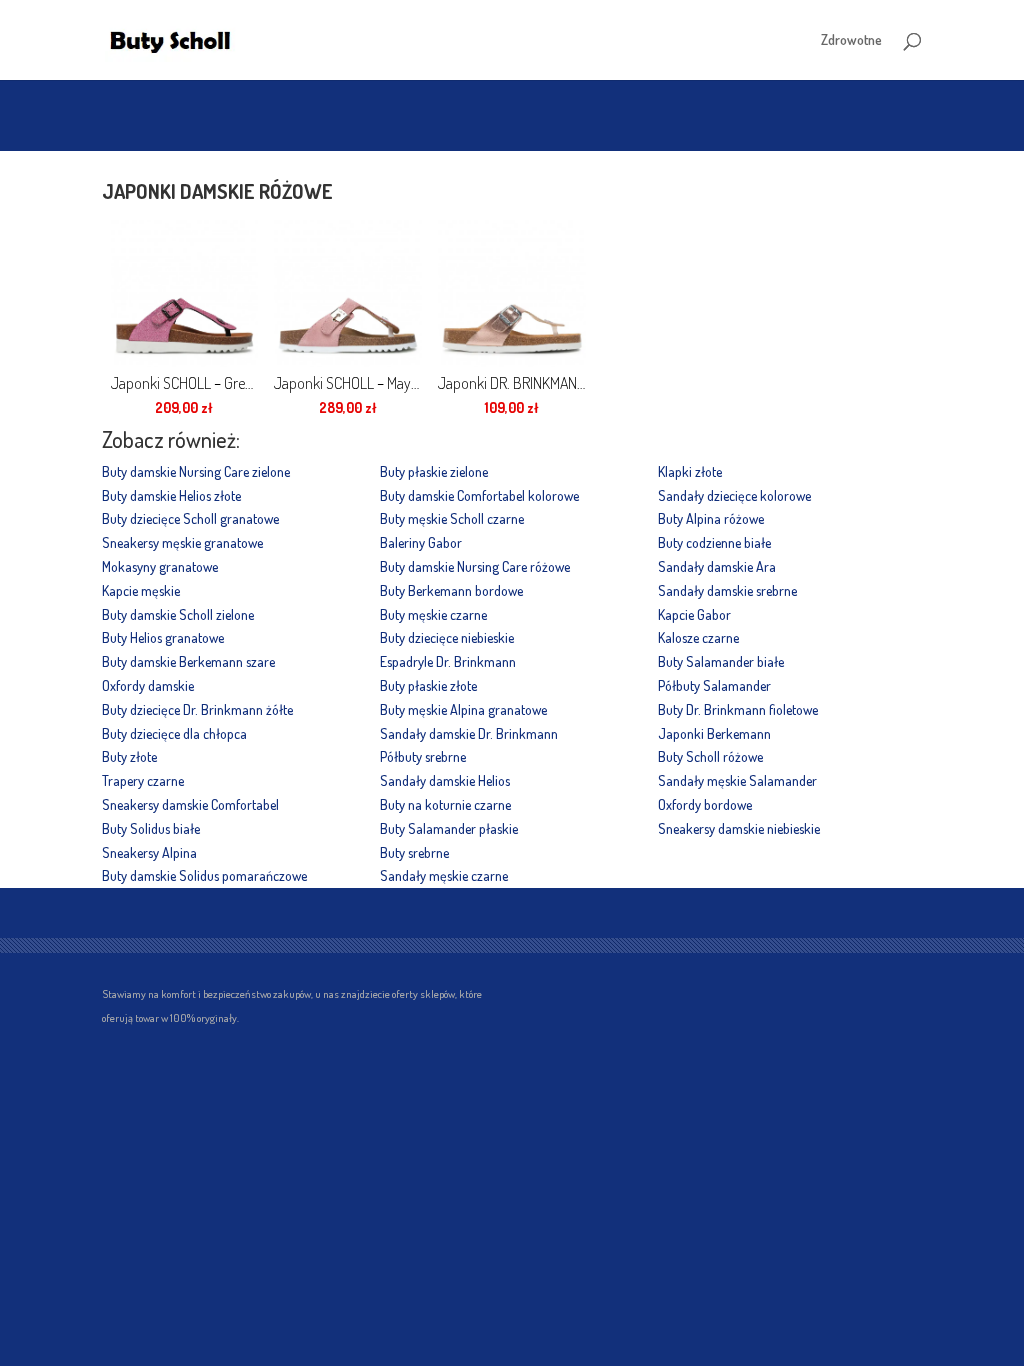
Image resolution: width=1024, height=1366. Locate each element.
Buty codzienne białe (714, 542)
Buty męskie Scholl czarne (452, 518)
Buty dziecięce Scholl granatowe (190, 518)
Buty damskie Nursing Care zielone (196, 471)
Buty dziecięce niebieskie (447, 637)
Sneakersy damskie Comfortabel (190, 804)
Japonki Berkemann (714, 733)
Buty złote (129, 756)
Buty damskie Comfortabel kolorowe (479, 495)
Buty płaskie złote (428, 685)
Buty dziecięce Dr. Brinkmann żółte (197, 709)
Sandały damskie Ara (717, 566)
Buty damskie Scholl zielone (178, 614)
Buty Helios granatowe (163, 637)
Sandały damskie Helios (445, 780)
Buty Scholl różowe (710, 756)
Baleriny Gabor (421, 542)
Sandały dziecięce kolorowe (734, 495)
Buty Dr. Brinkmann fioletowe (738, 709)
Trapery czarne (143, 780)
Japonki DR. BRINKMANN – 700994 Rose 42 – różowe (511, 383)
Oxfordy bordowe (705, 804)
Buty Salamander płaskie (449, 828)
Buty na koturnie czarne (445, 804)
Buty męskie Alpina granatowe (463, 709)
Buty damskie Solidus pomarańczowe (204, 875)
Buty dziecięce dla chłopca (174, 733)
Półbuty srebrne (423, 756)
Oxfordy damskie (148, 685)
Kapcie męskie (141, 590)
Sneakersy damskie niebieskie (739, 828)
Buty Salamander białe (721, 661)
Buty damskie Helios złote (171, 495)
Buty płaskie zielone (434, 471)
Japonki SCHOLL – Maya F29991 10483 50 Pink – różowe (347, 383)
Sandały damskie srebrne (727, 590)
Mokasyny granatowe (160, 566)
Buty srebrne (414, 852)
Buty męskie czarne (433, 614)
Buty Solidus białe (151, 828)
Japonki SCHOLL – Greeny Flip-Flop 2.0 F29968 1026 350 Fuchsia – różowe (184, 383)
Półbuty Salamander (714, 685)
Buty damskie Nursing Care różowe (475, 566)
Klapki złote (690, 471)
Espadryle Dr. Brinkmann (448, 661)
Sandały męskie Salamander (737, 780)
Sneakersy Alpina (149, 852)
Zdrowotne (851, 40)
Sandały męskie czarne (444, 875)
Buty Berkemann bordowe (451, 590)
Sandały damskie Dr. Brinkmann (469, 733)
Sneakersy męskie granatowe (182, 542)
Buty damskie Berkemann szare (188, 661)
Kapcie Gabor (694, 614)
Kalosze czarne (698, 637)
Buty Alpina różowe (711, 518)
